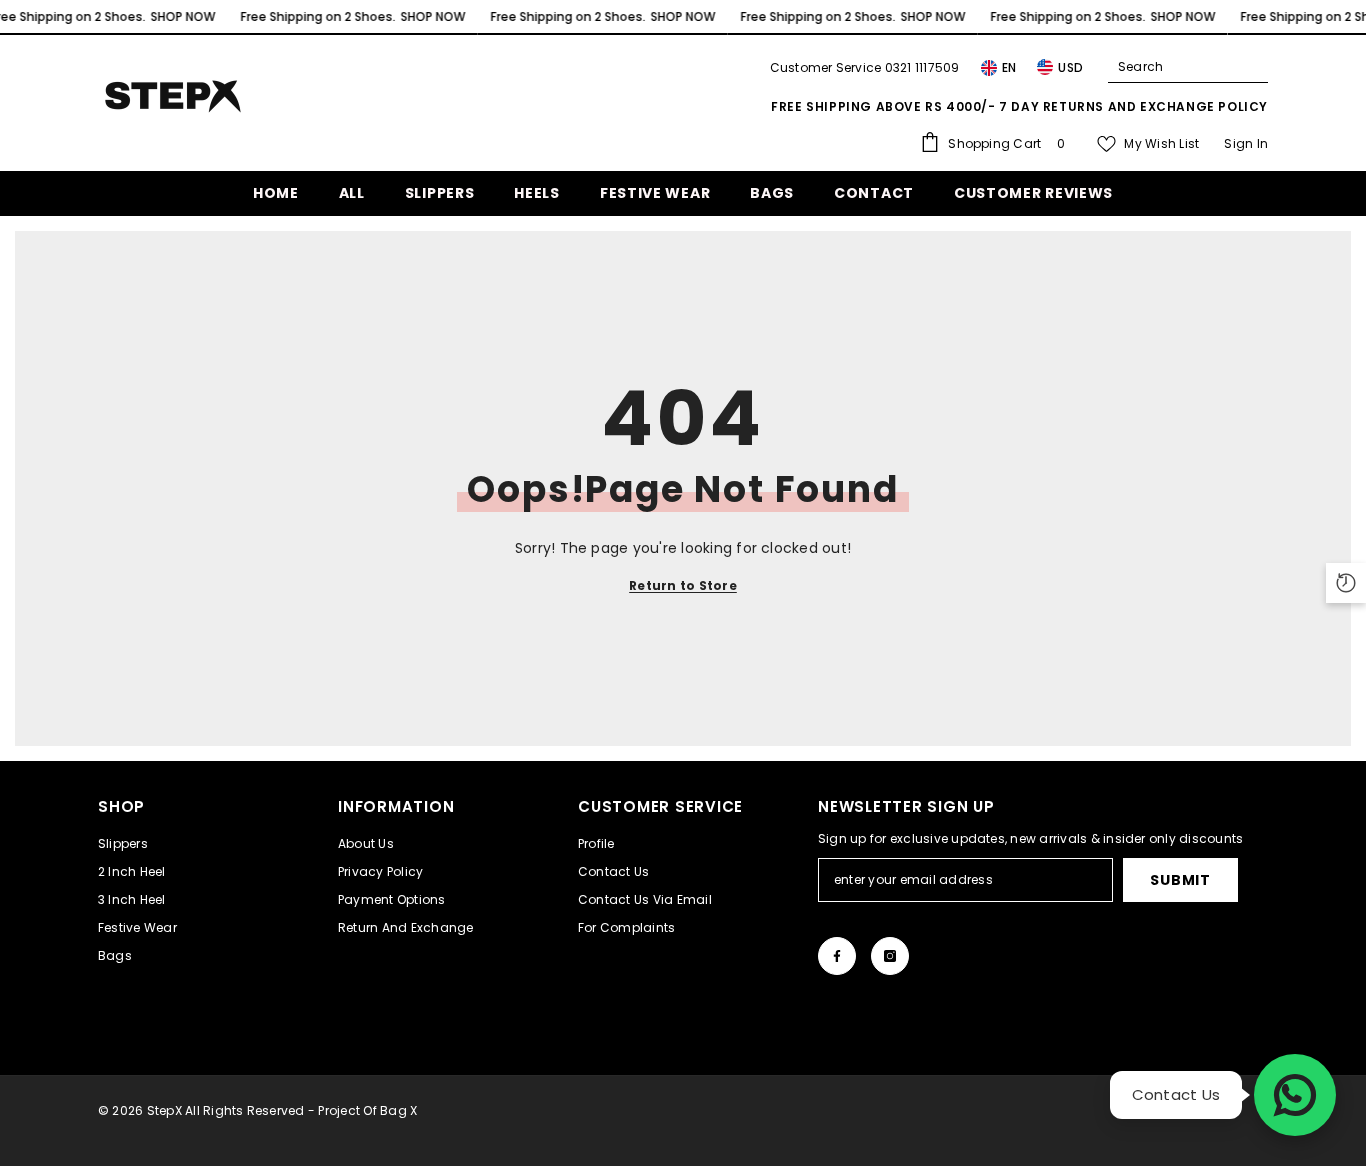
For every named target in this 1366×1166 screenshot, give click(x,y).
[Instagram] (890, 956)
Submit (1180, 880)
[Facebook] (837, 956)
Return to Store (683, 585)
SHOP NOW (182, 16)
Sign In (1246, 143)
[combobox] (1172, 67)
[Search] (1188, 67)
